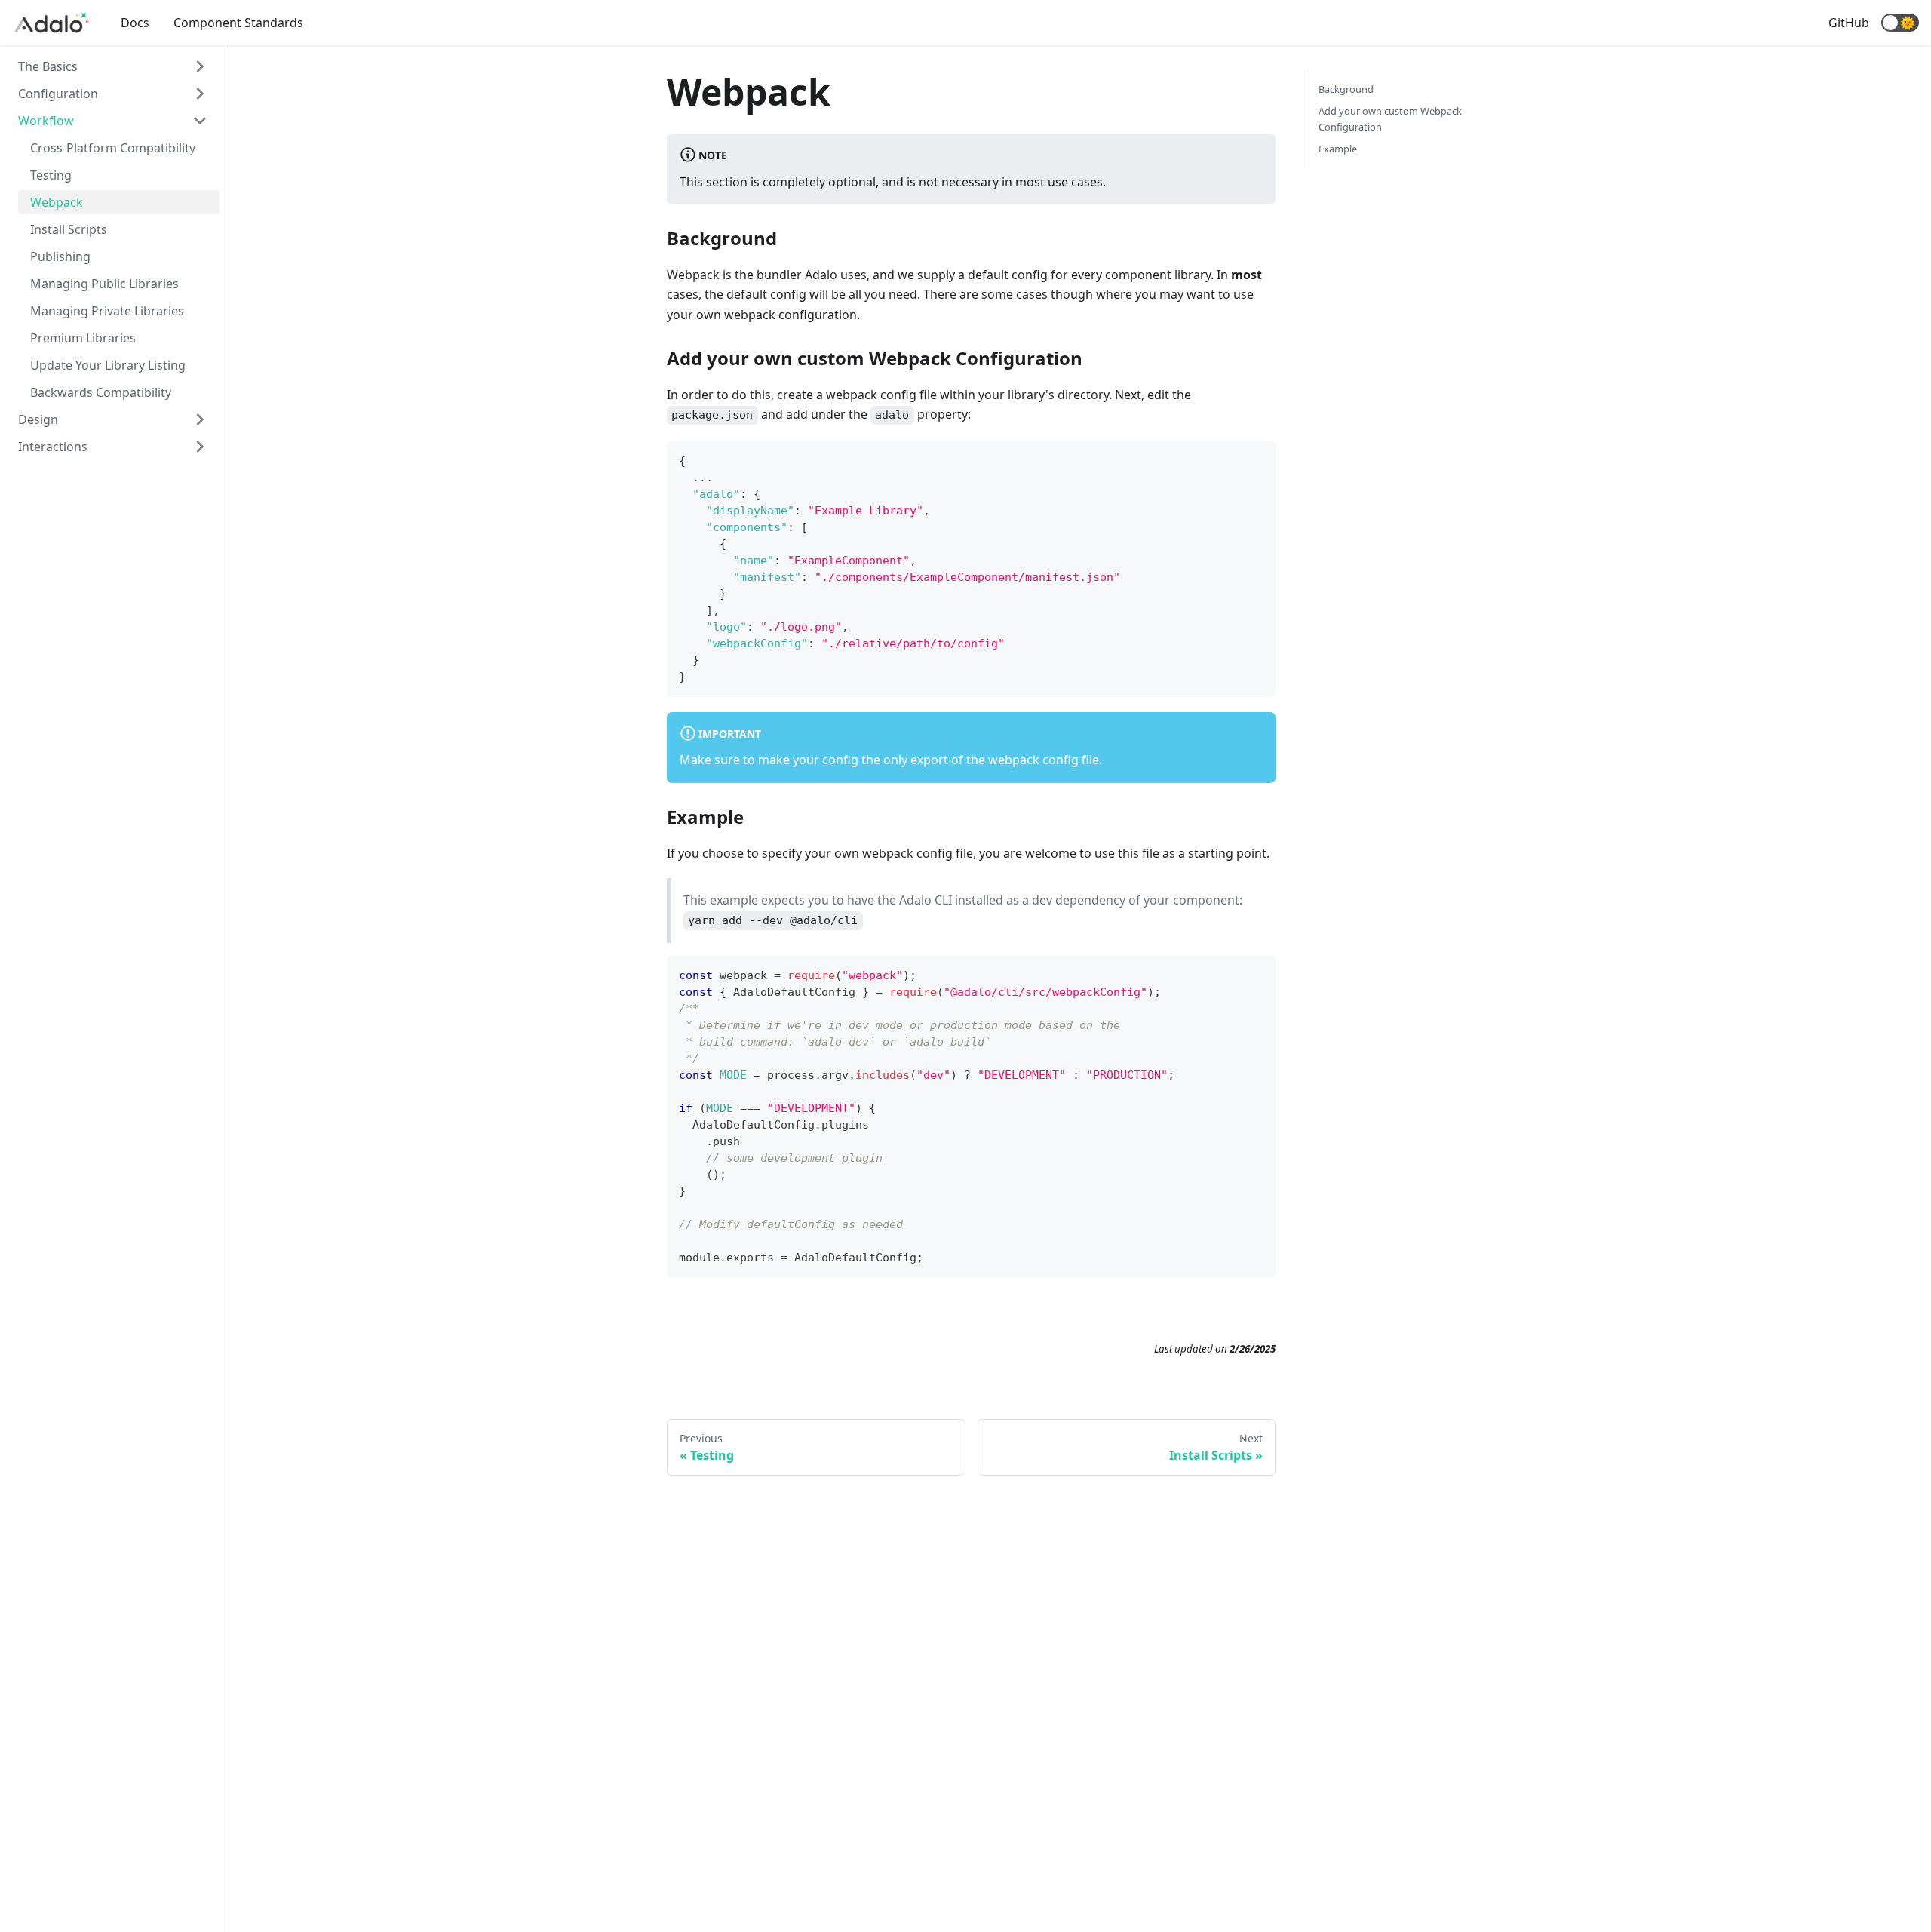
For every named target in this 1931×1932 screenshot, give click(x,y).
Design (38, 419)
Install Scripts (69, 229)
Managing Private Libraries (107, 311)
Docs (135, 23)
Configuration (58, 94)
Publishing (60, 256)
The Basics (48, 66)
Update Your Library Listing (108, 365)
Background (1346, 89)
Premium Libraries (83, 338)
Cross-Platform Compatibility (113, 148)
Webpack (57, 202)
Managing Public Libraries (104, 284)
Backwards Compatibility (101, 392)
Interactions (53, 447)
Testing (51, 175)
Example (1338, 149)
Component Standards (238, 23)
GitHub (1849, 23)
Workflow (46, 121)
